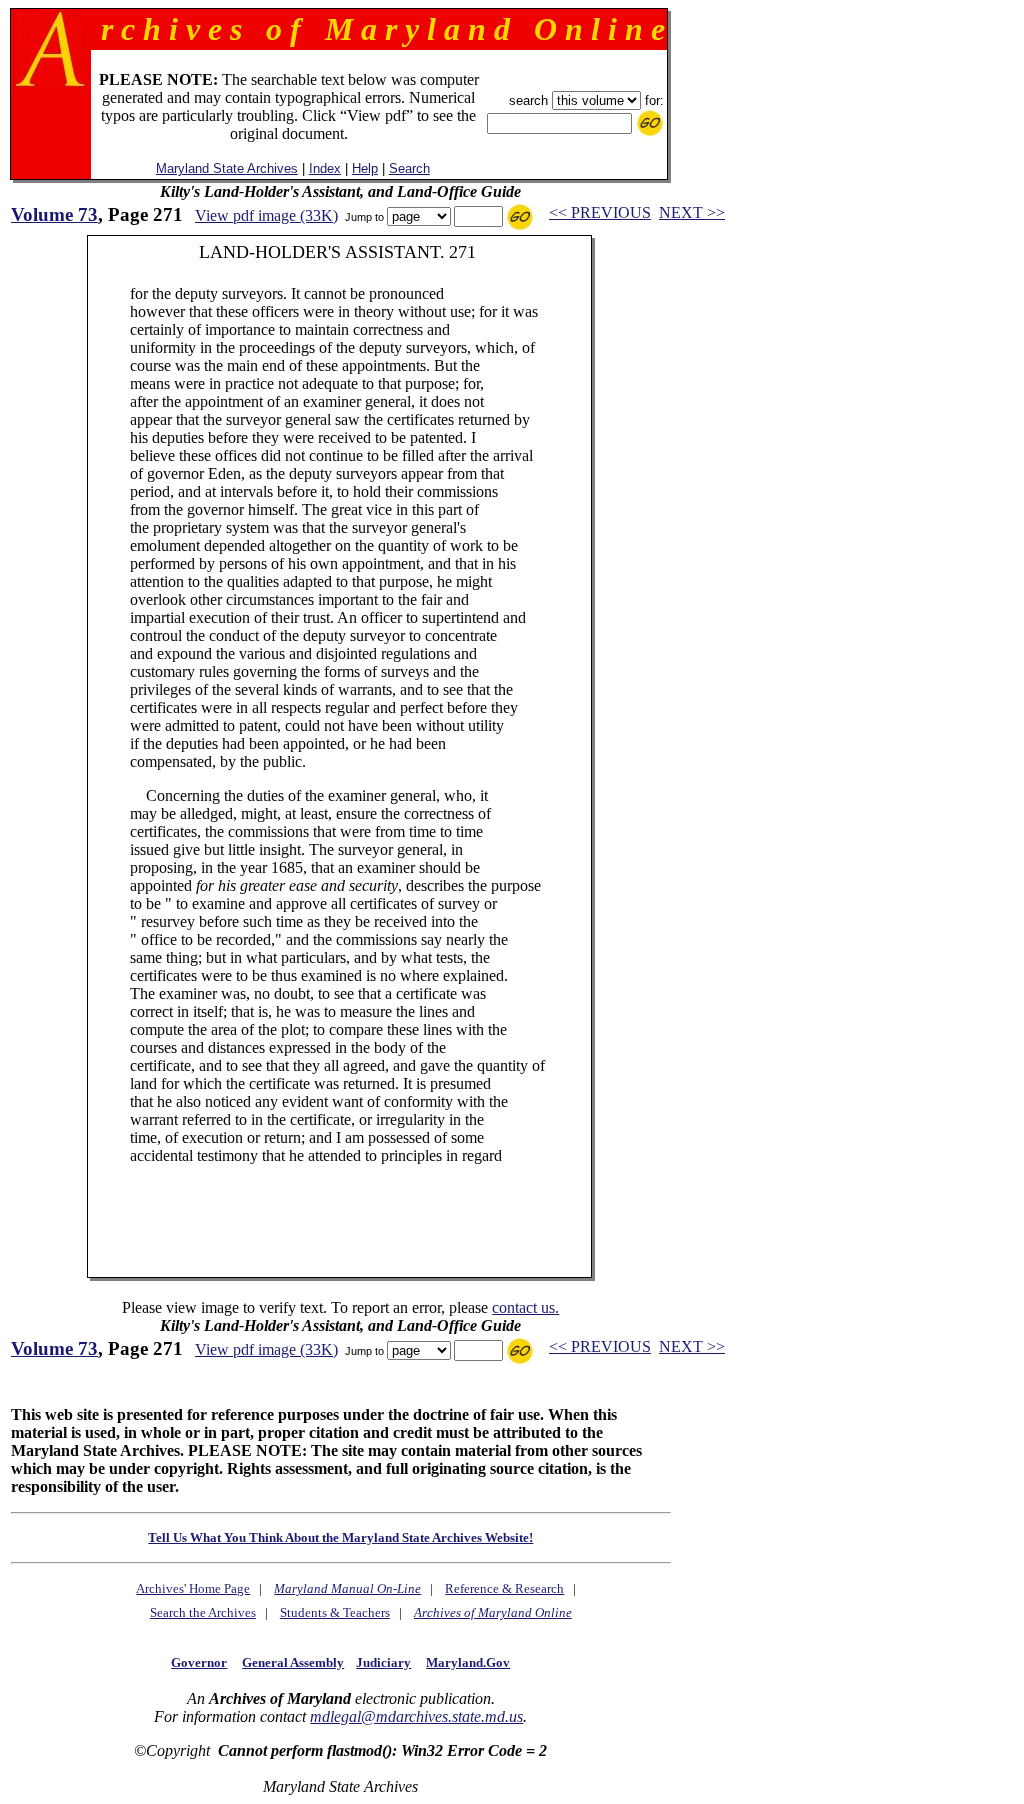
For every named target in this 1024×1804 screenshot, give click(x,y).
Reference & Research (504, 1588)
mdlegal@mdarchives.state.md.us (416, 1716)
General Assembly (293, 1662)
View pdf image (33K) (266, 215)
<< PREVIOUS (600, 212)
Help (365, 168)
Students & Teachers (335, 1612)
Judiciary (383, 1662)
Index (325, 168)
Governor (199, 1662)
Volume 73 (54, 214)
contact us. (525, 1307)
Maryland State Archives (227, 168)
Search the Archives (203, 1612)
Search (409, 168)
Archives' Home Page (193, 1588)
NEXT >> (692, 212)
